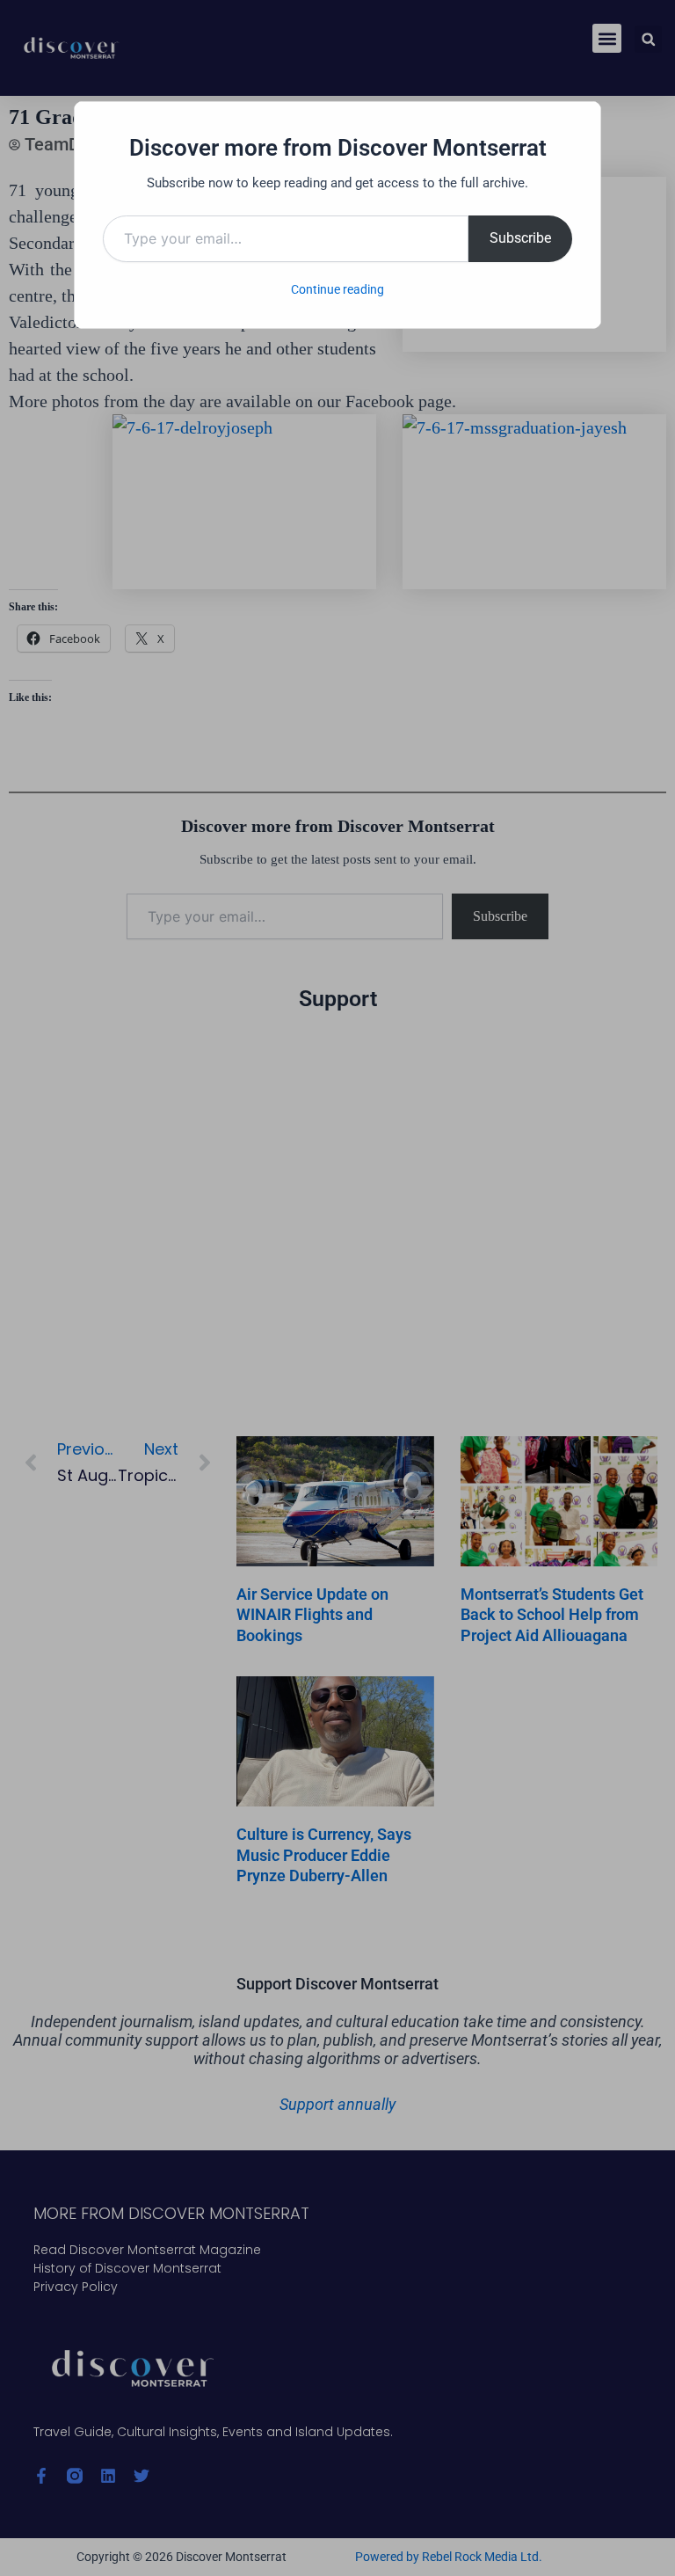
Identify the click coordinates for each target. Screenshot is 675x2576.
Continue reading (337, 289)
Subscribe (520, 238)
